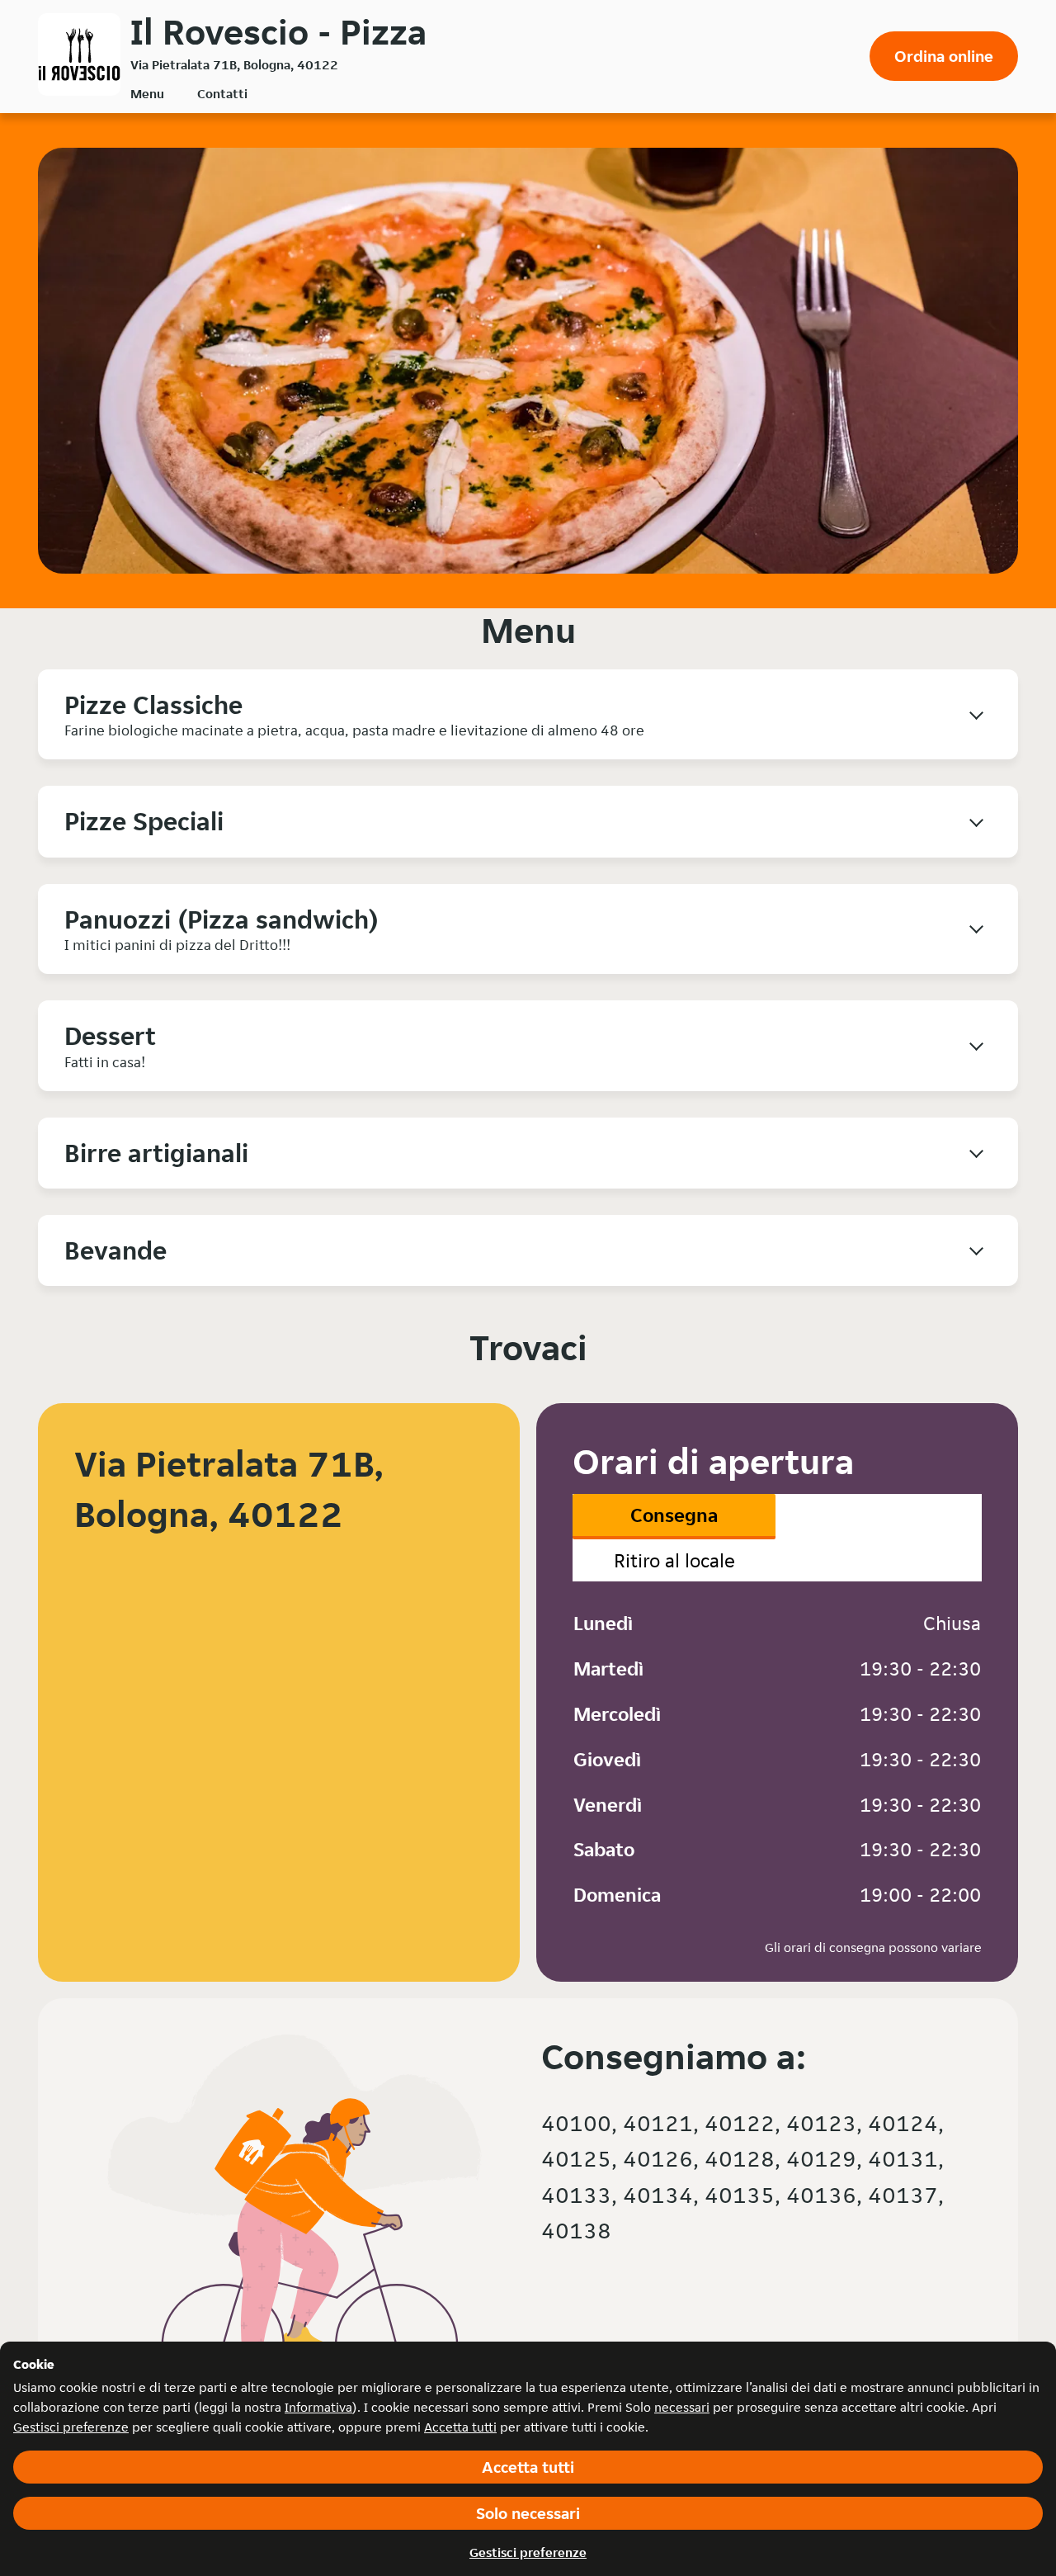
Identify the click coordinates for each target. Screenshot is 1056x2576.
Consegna (674, 1515)
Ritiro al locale (674, 1560)
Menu (147, 94)
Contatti (222, 94)
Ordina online (944, 56)
